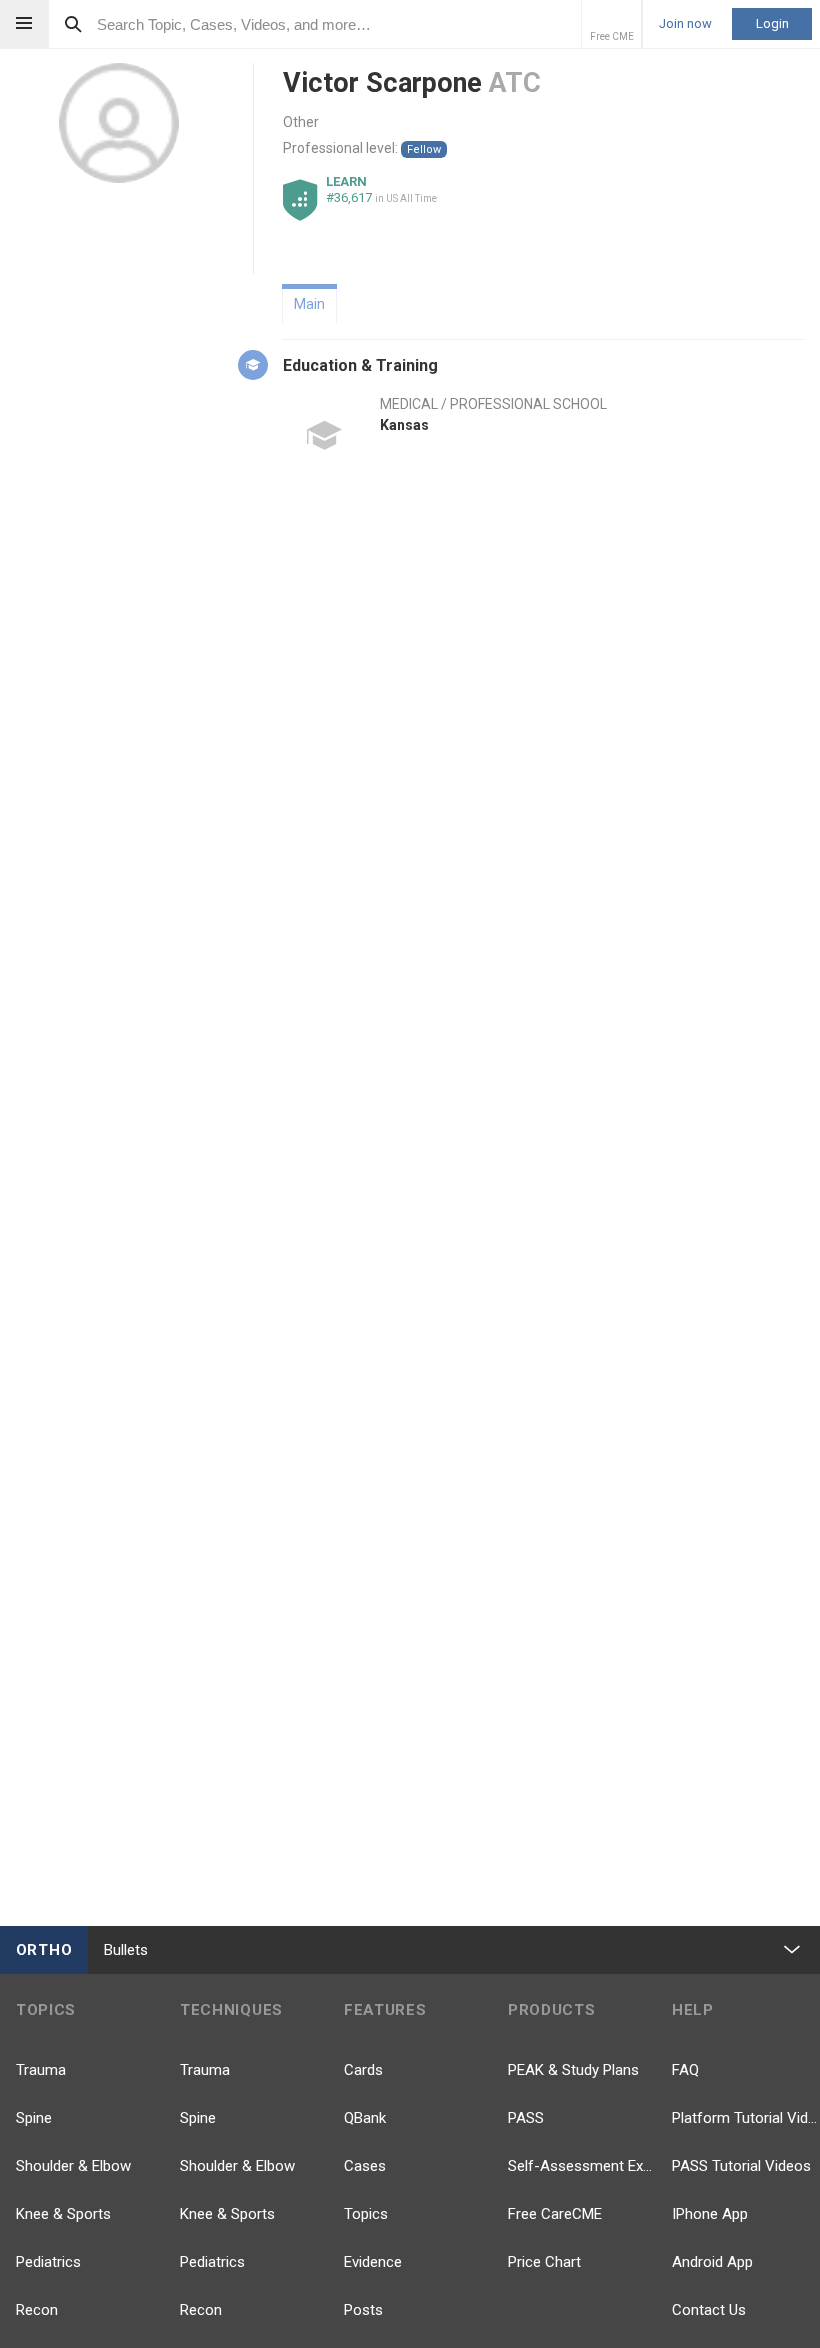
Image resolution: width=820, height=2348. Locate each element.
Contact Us (709, 2310)
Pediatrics (48, 2262)
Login (772, 23)
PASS (526, 2118)
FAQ (685, 2070)
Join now (685, 24)
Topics (366, 2214)
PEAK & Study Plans (573, 2070)
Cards (363, 2070)
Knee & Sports (63, 2214)
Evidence (373, 2262)
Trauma (41, 2070)
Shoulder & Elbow (73, 2166)
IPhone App (710, 2214)
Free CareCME (555, 2214)
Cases (365, 2166)
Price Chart (544, 2262)
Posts (363, 2310)
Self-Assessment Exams (582, 2166)
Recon (37, 2310)
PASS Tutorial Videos (741, 2166)
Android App (712, 2262)
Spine (34, 2118)
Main (309, 304)
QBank (365, 2118)
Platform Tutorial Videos (746, 2118)
